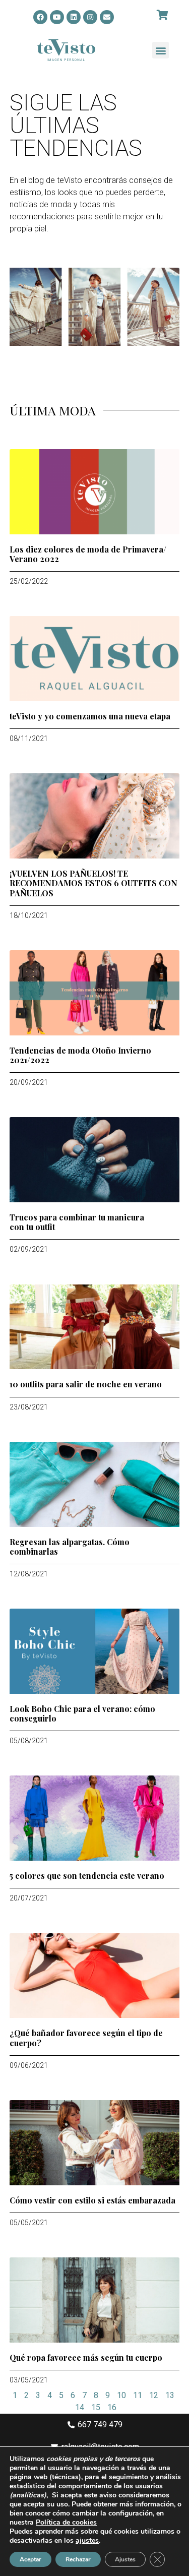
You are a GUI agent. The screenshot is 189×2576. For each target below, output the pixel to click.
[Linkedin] (74, 17)
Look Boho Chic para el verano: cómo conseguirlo (82, 1713)
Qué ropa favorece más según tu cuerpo (86, 2357)
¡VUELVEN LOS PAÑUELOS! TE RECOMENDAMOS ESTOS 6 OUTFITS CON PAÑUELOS (93, 883)
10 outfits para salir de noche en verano (86, 1384)
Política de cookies (66, 2522)
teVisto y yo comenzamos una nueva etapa (90, 716)
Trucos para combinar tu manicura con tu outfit (77, 1222)
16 (112, 2407)
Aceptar (30, 2559)
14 (80, 2407)
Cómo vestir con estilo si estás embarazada (92, 2200)
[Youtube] (57, 17)
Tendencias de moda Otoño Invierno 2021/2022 (80, 1055)
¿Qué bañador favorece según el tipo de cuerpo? (86, 2038)
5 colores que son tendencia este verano (87, 1876)
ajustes (87, 2541)
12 (154, 2395)
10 (121, 2395)
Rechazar (78, 2559)
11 (138, 2395)
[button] (161, 50)
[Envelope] (107, 17)
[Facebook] (40, 17)
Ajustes (125, 2559)
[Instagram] (90, 17)
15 (96, 2407)
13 (170, 2395)
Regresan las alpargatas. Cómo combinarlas (70, 1547)
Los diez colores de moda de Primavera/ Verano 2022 (88, 554)
